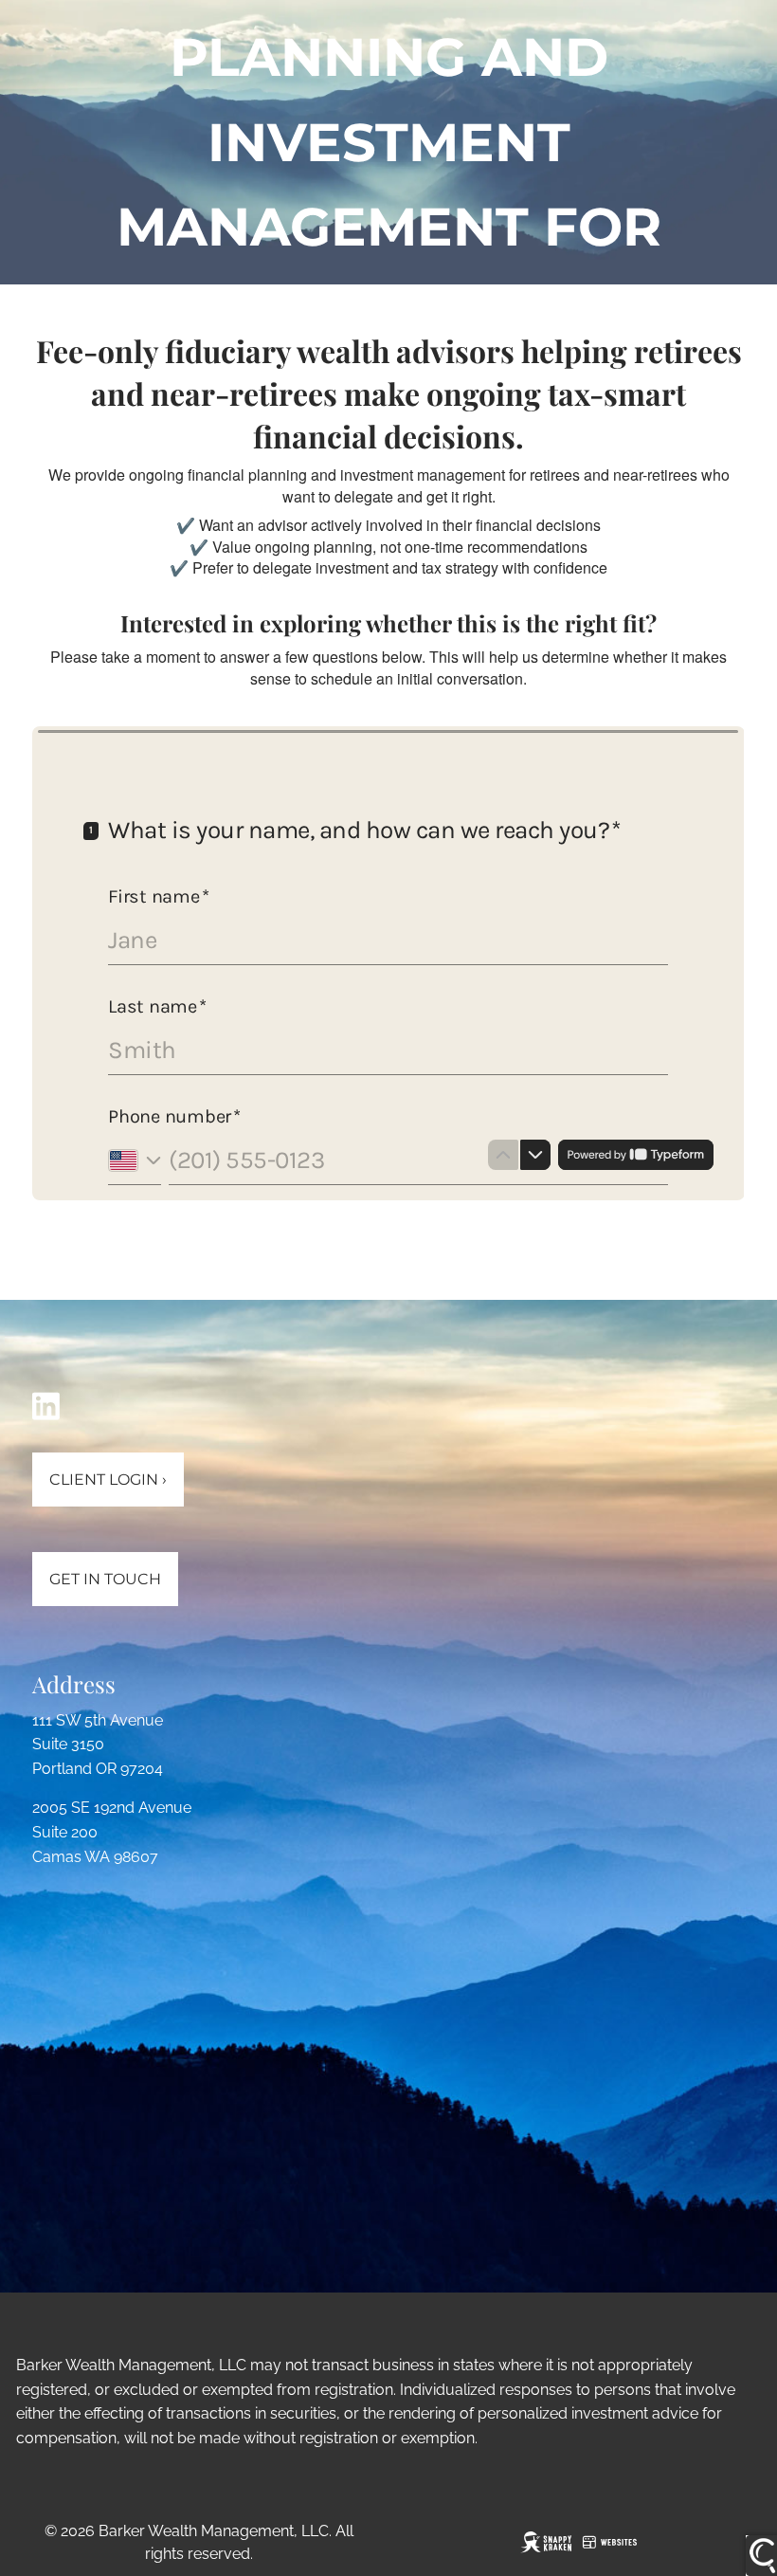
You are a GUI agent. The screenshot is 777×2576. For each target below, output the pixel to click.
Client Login (108, 1480)
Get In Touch (105, 1579)
